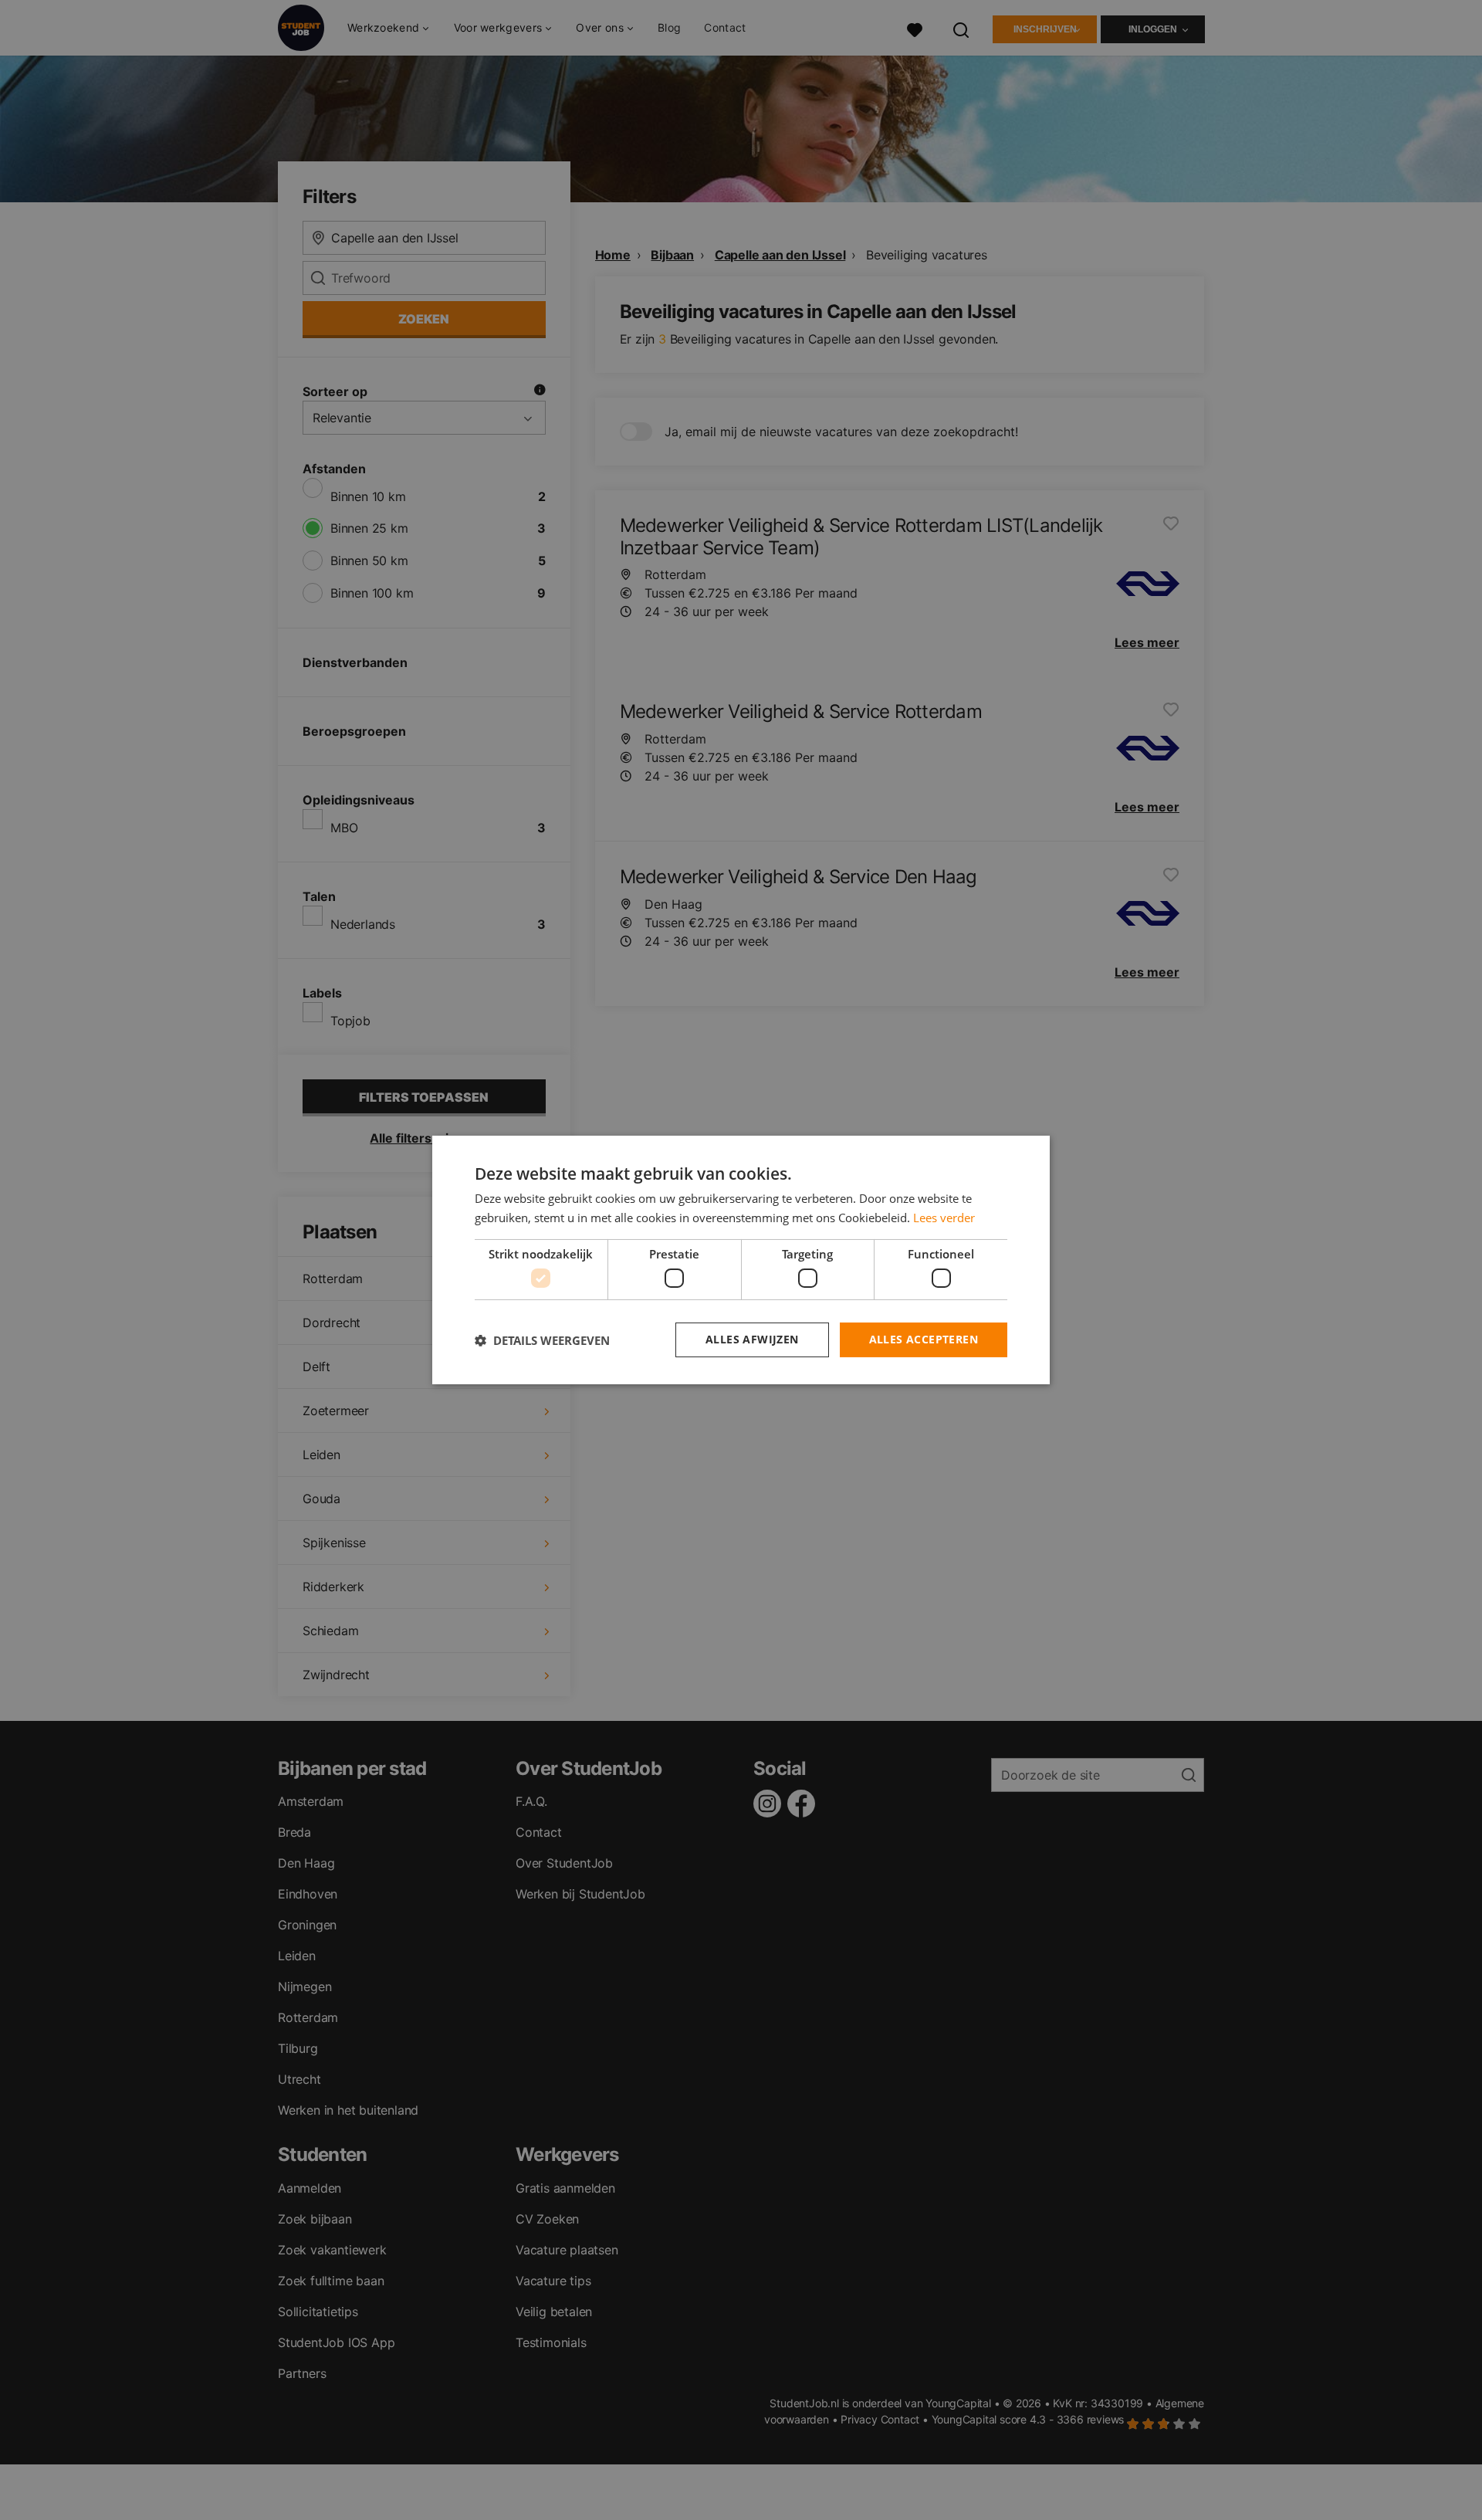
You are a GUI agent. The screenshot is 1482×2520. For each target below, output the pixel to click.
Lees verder (944, 1218)
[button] (542, 1340)
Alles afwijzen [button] (752, 1339)
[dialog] (741, 1260)
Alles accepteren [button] (924, 1339)
